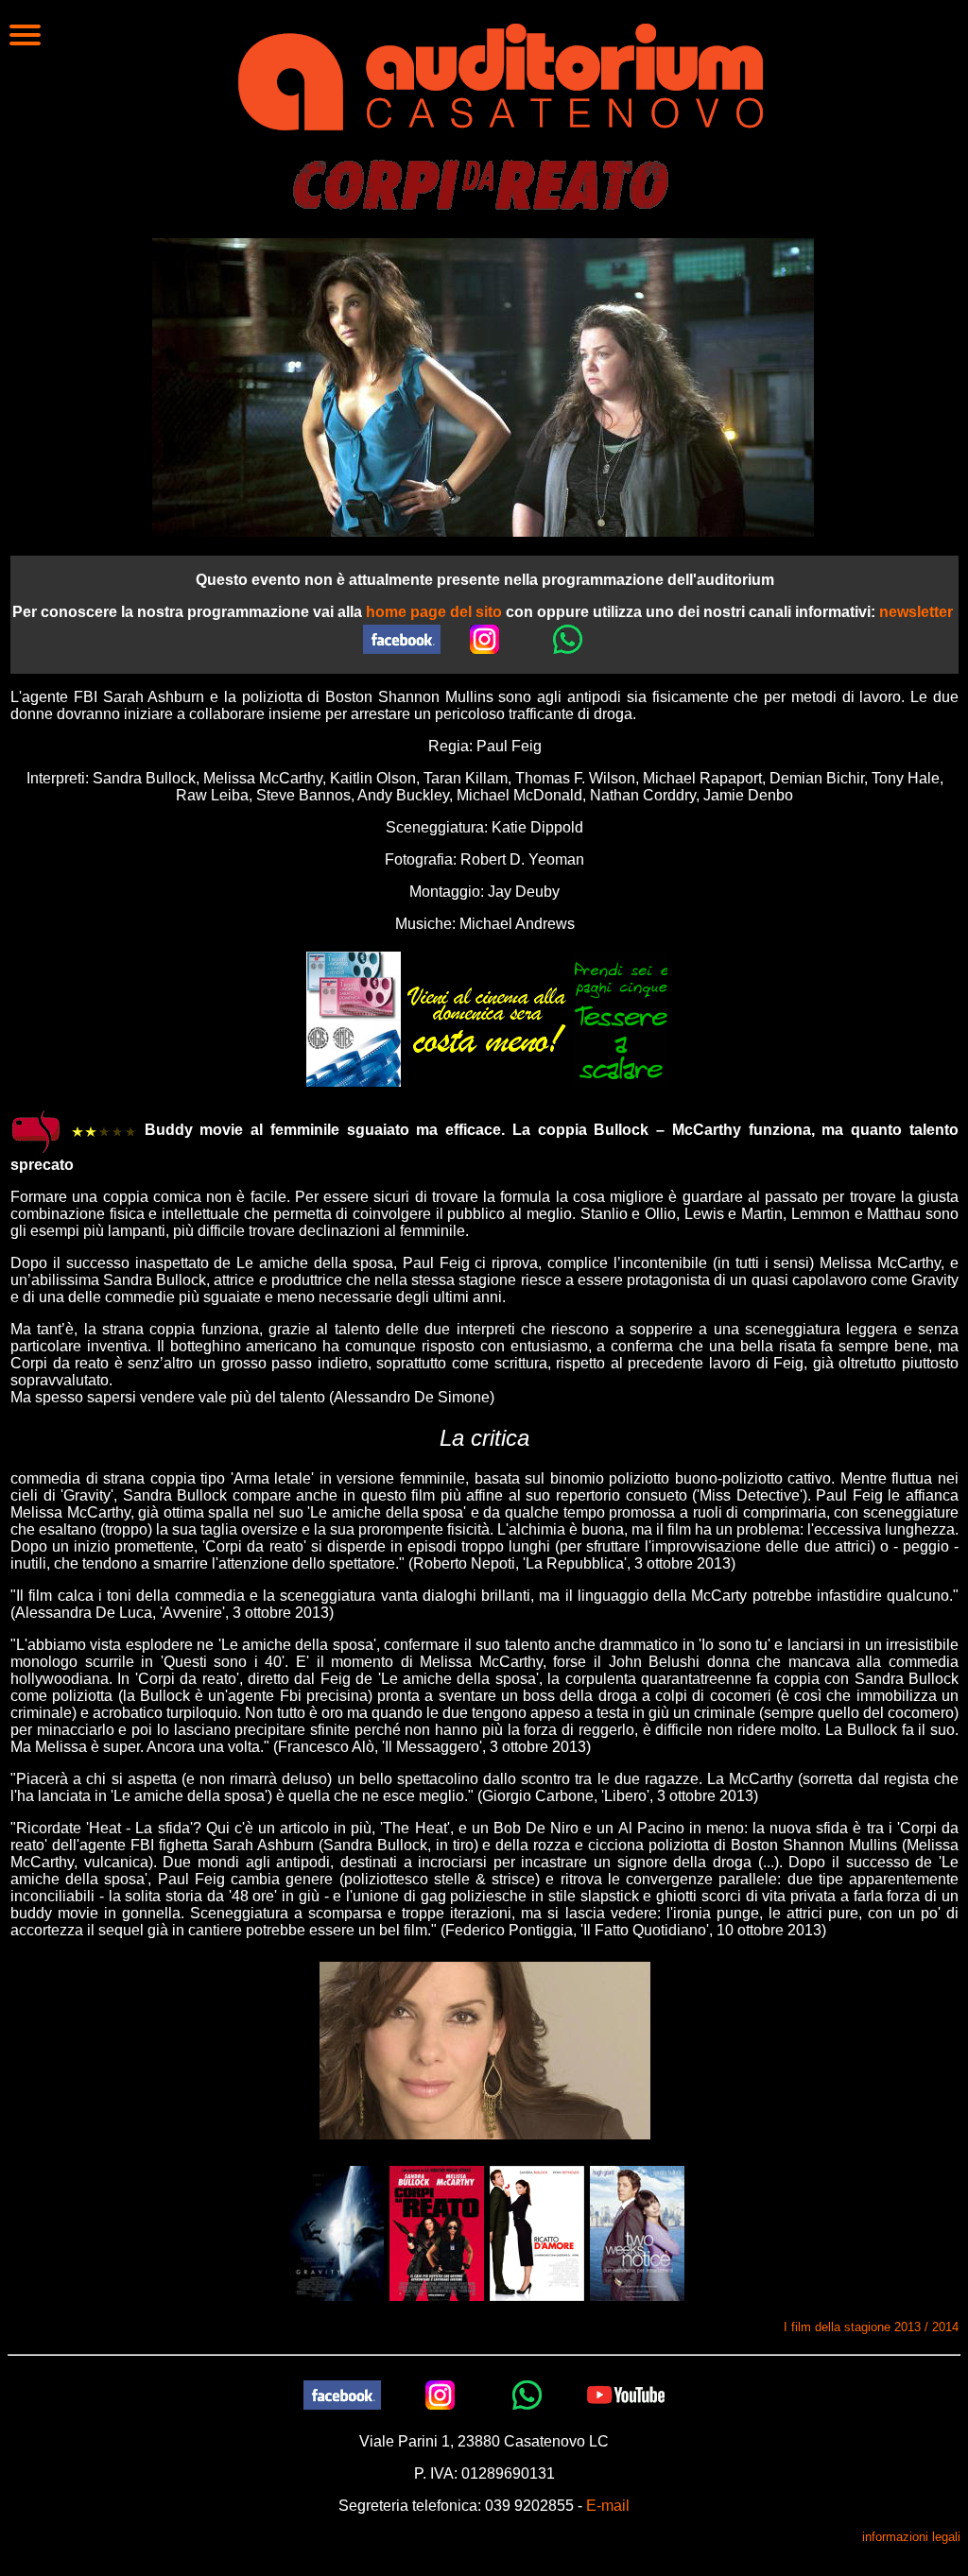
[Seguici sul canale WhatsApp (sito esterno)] (568, 638)
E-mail (608, 2506)
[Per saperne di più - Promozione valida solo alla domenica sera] (487, 1018)
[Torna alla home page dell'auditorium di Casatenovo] (501, 75)
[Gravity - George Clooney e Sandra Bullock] (337, 2233)
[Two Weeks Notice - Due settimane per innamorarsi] (637, 2233)
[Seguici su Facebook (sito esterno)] (342, 2394)
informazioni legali (911, 2537)
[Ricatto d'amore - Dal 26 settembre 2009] (537, 2233)
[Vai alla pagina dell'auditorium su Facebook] (402, 638)
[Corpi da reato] (437, 2233)
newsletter (916, 612)
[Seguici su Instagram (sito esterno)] (485, 638)
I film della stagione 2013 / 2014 (871, 2327)
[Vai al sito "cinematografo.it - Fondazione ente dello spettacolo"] (37, 1131)
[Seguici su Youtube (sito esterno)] (626, 2394)
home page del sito (434, 612)
